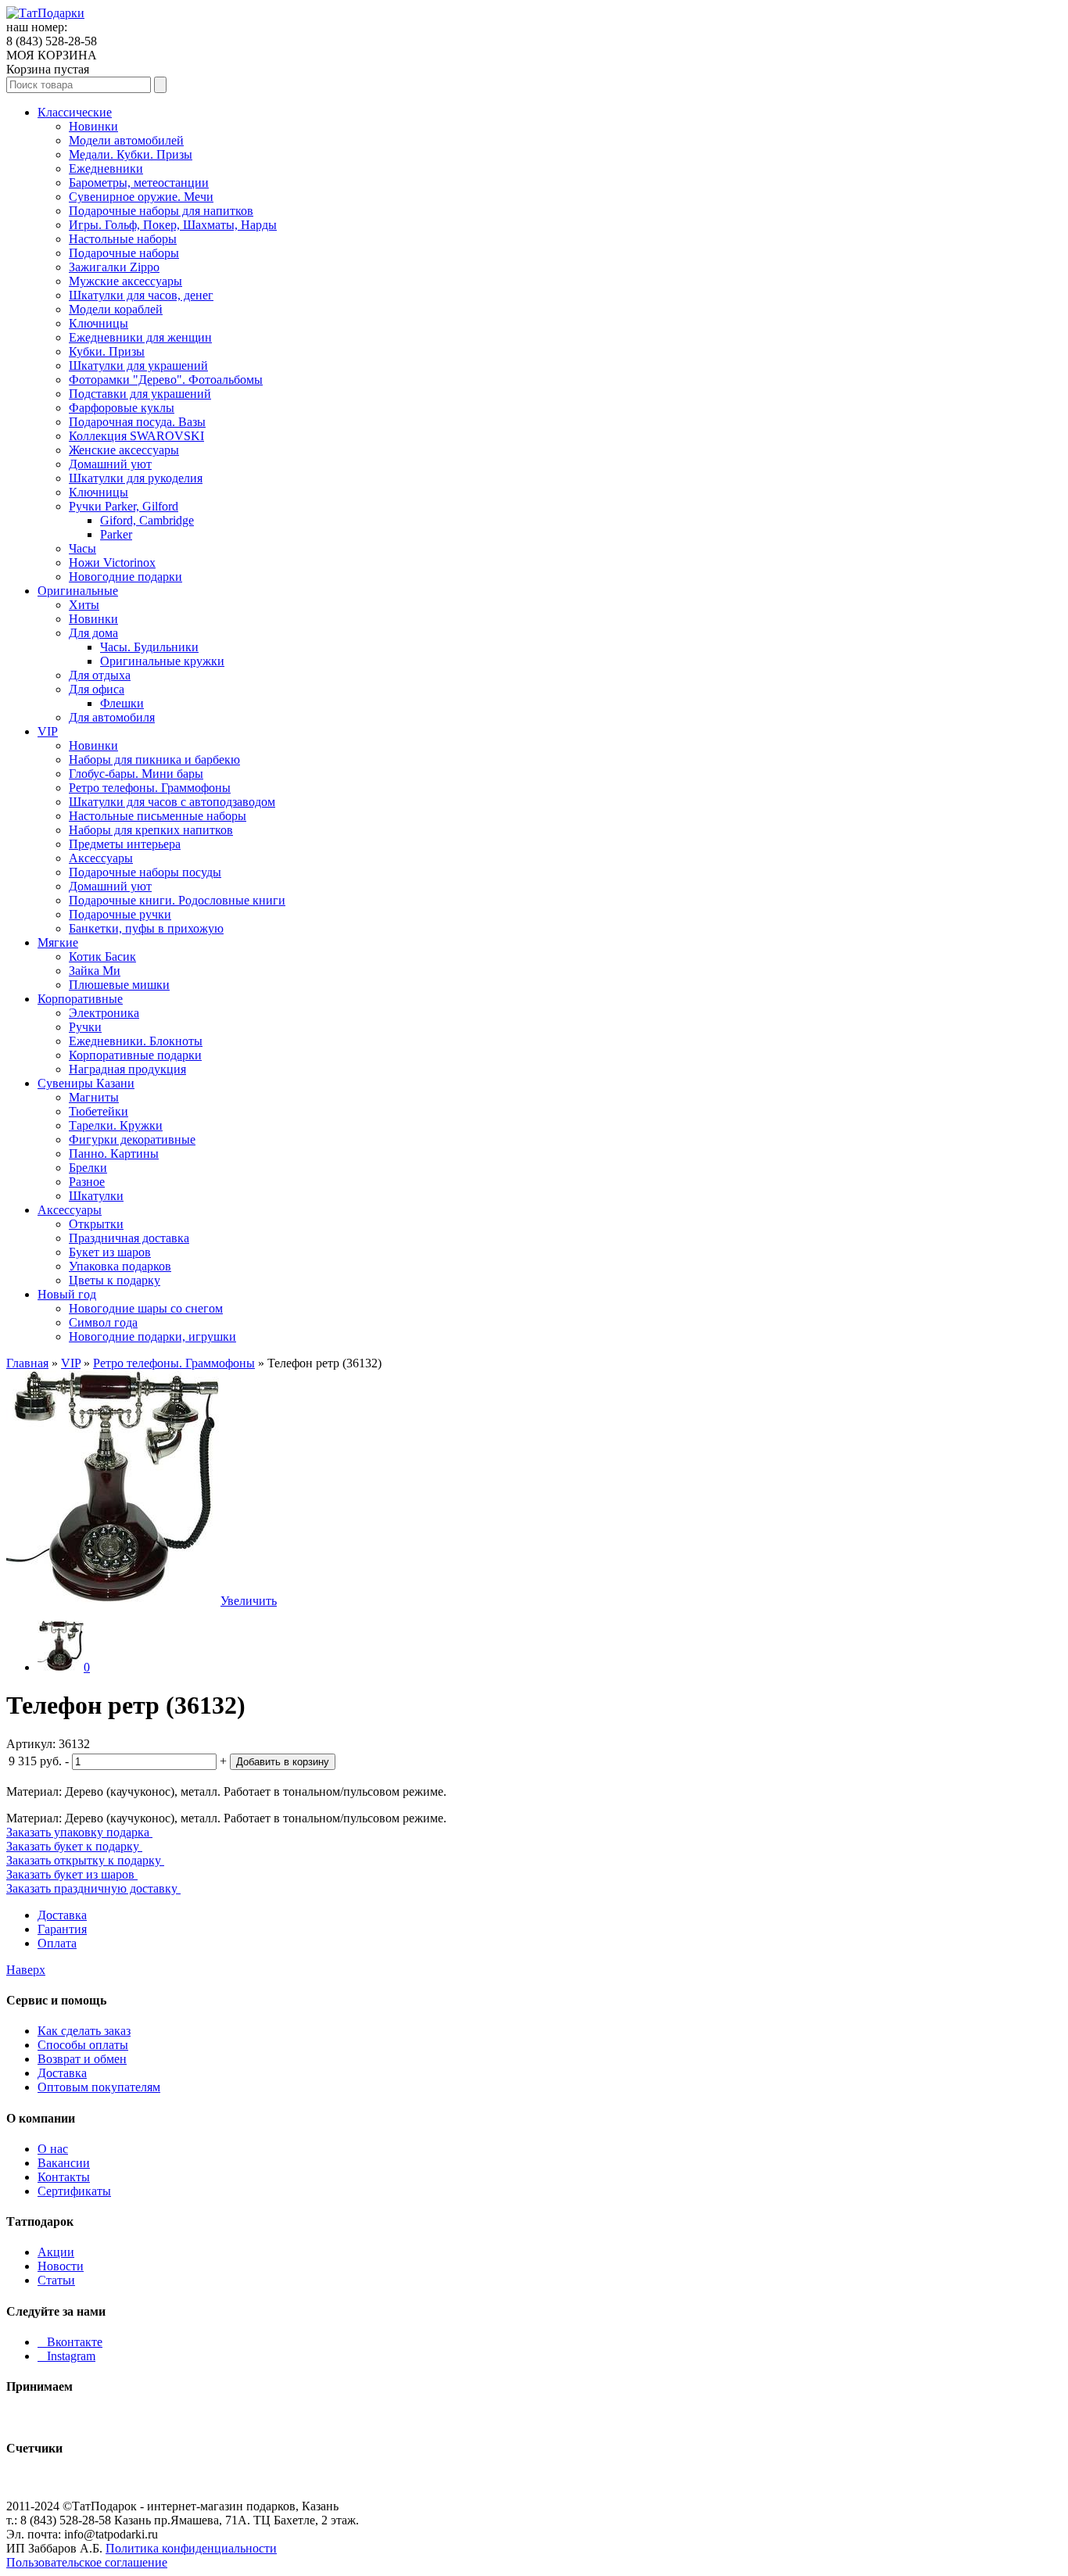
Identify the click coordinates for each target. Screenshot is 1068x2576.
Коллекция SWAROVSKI (136, 436)
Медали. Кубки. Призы (131, 154)
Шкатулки (96, 1196)
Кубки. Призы (107, 351)
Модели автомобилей (126, 140)
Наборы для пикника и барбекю (154, 760)
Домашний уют (110, 464)
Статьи (56, 2280)
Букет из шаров (110, 1252)
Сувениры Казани (86, 1083)
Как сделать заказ (84, 2031)
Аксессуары (101, 858)
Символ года (103, 1322)
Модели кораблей (116, 309)
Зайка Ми (95, 971)
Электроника (104, 1013)
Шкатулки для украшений (138, 365)
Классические (75, 112)
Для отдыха (100, 675)
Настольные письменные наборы (158, 816)
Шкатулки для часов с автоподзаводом (172, 802)
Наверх (26, 1970)
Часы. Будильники (149, 647)
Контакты (64, 2177)
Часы (82, 548)
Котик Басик (102, 957)
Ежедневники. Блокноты (136, 1041)
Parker (116, 534)
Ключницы (99, 323)
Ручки (85, 1027)
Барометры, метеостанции (139, 183)
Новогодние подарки (125, 577)
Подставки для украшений (140, 394)
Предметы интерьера (125, 844)
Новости (61, 2266)
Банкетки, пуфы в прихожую (146, 928)
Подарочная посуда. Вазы (137, 422)
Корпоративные (80, 999)
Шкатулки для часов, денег (141, 295)
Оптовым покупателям (99, 2087)
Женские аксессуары (124, 450)
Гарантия (62, 1929)
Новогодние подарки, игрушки (152, 1336)
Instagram (66, 2356)
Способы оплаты (83, 2045)
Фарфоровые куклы (122, 408)
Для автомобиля (112, 717)
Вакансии (64, 2163)
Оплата (57, 1943)
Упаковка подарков (120, 1266)
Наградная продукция (127, 1069)
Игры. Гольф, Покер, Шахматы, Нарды (173, 225)
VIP (48, 731)
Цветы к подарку (115, 1280)
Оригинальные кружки (162, 661)
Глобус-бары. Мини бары (136, 774)
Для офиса (97, 689)
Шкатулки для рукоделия (136, 478)
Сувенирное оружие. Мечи (141, 197)
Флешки (122, 703)
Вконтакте (70, 2342)
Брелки (88, 1168)
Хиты (84, 605)
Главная (27, 1363)
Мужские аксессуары (125, 281)
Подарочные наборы (124, 253)
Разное (87, 1182)
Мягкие (58, 942)
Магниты (94, 1097)
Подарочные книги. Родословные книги (177, 900)
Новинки (93, 126)
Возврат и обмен (82, 2059)
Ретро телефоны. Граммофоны (150, 788)
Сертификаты (74, 2191)
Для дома (93, 633)
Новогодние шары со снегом (146, 1308)
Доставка (62, 1915)
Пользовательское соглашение (87, 2562)
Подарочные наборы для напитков (161, 211)
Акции (56, 2252)
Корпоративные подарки (135, 1055)
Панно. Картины (114, 1154)
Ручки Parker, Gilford (124, 506)
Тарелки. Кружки (116, 1125)
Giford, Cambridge (147, 520)
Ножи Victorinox (112, 562)
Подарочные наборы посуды (145, 872)
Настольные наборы (123, 239)
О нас (53, 2149)
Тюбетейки (99, 1111)
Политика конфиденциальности (191, 2548)
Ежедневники (106, 168)
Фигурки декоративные (132, 1139)
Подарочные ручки (120, 914)
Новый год (67, 1294)
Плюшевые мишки (119, 985)
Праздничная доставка (129, 1238)
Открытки (96, 1224)
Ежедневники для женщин (140, 337)
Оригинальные (78, 591)
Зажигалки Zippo (114, 267)
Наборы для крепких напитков (151, 830)
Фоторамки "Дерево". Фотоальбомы (166, 380)
